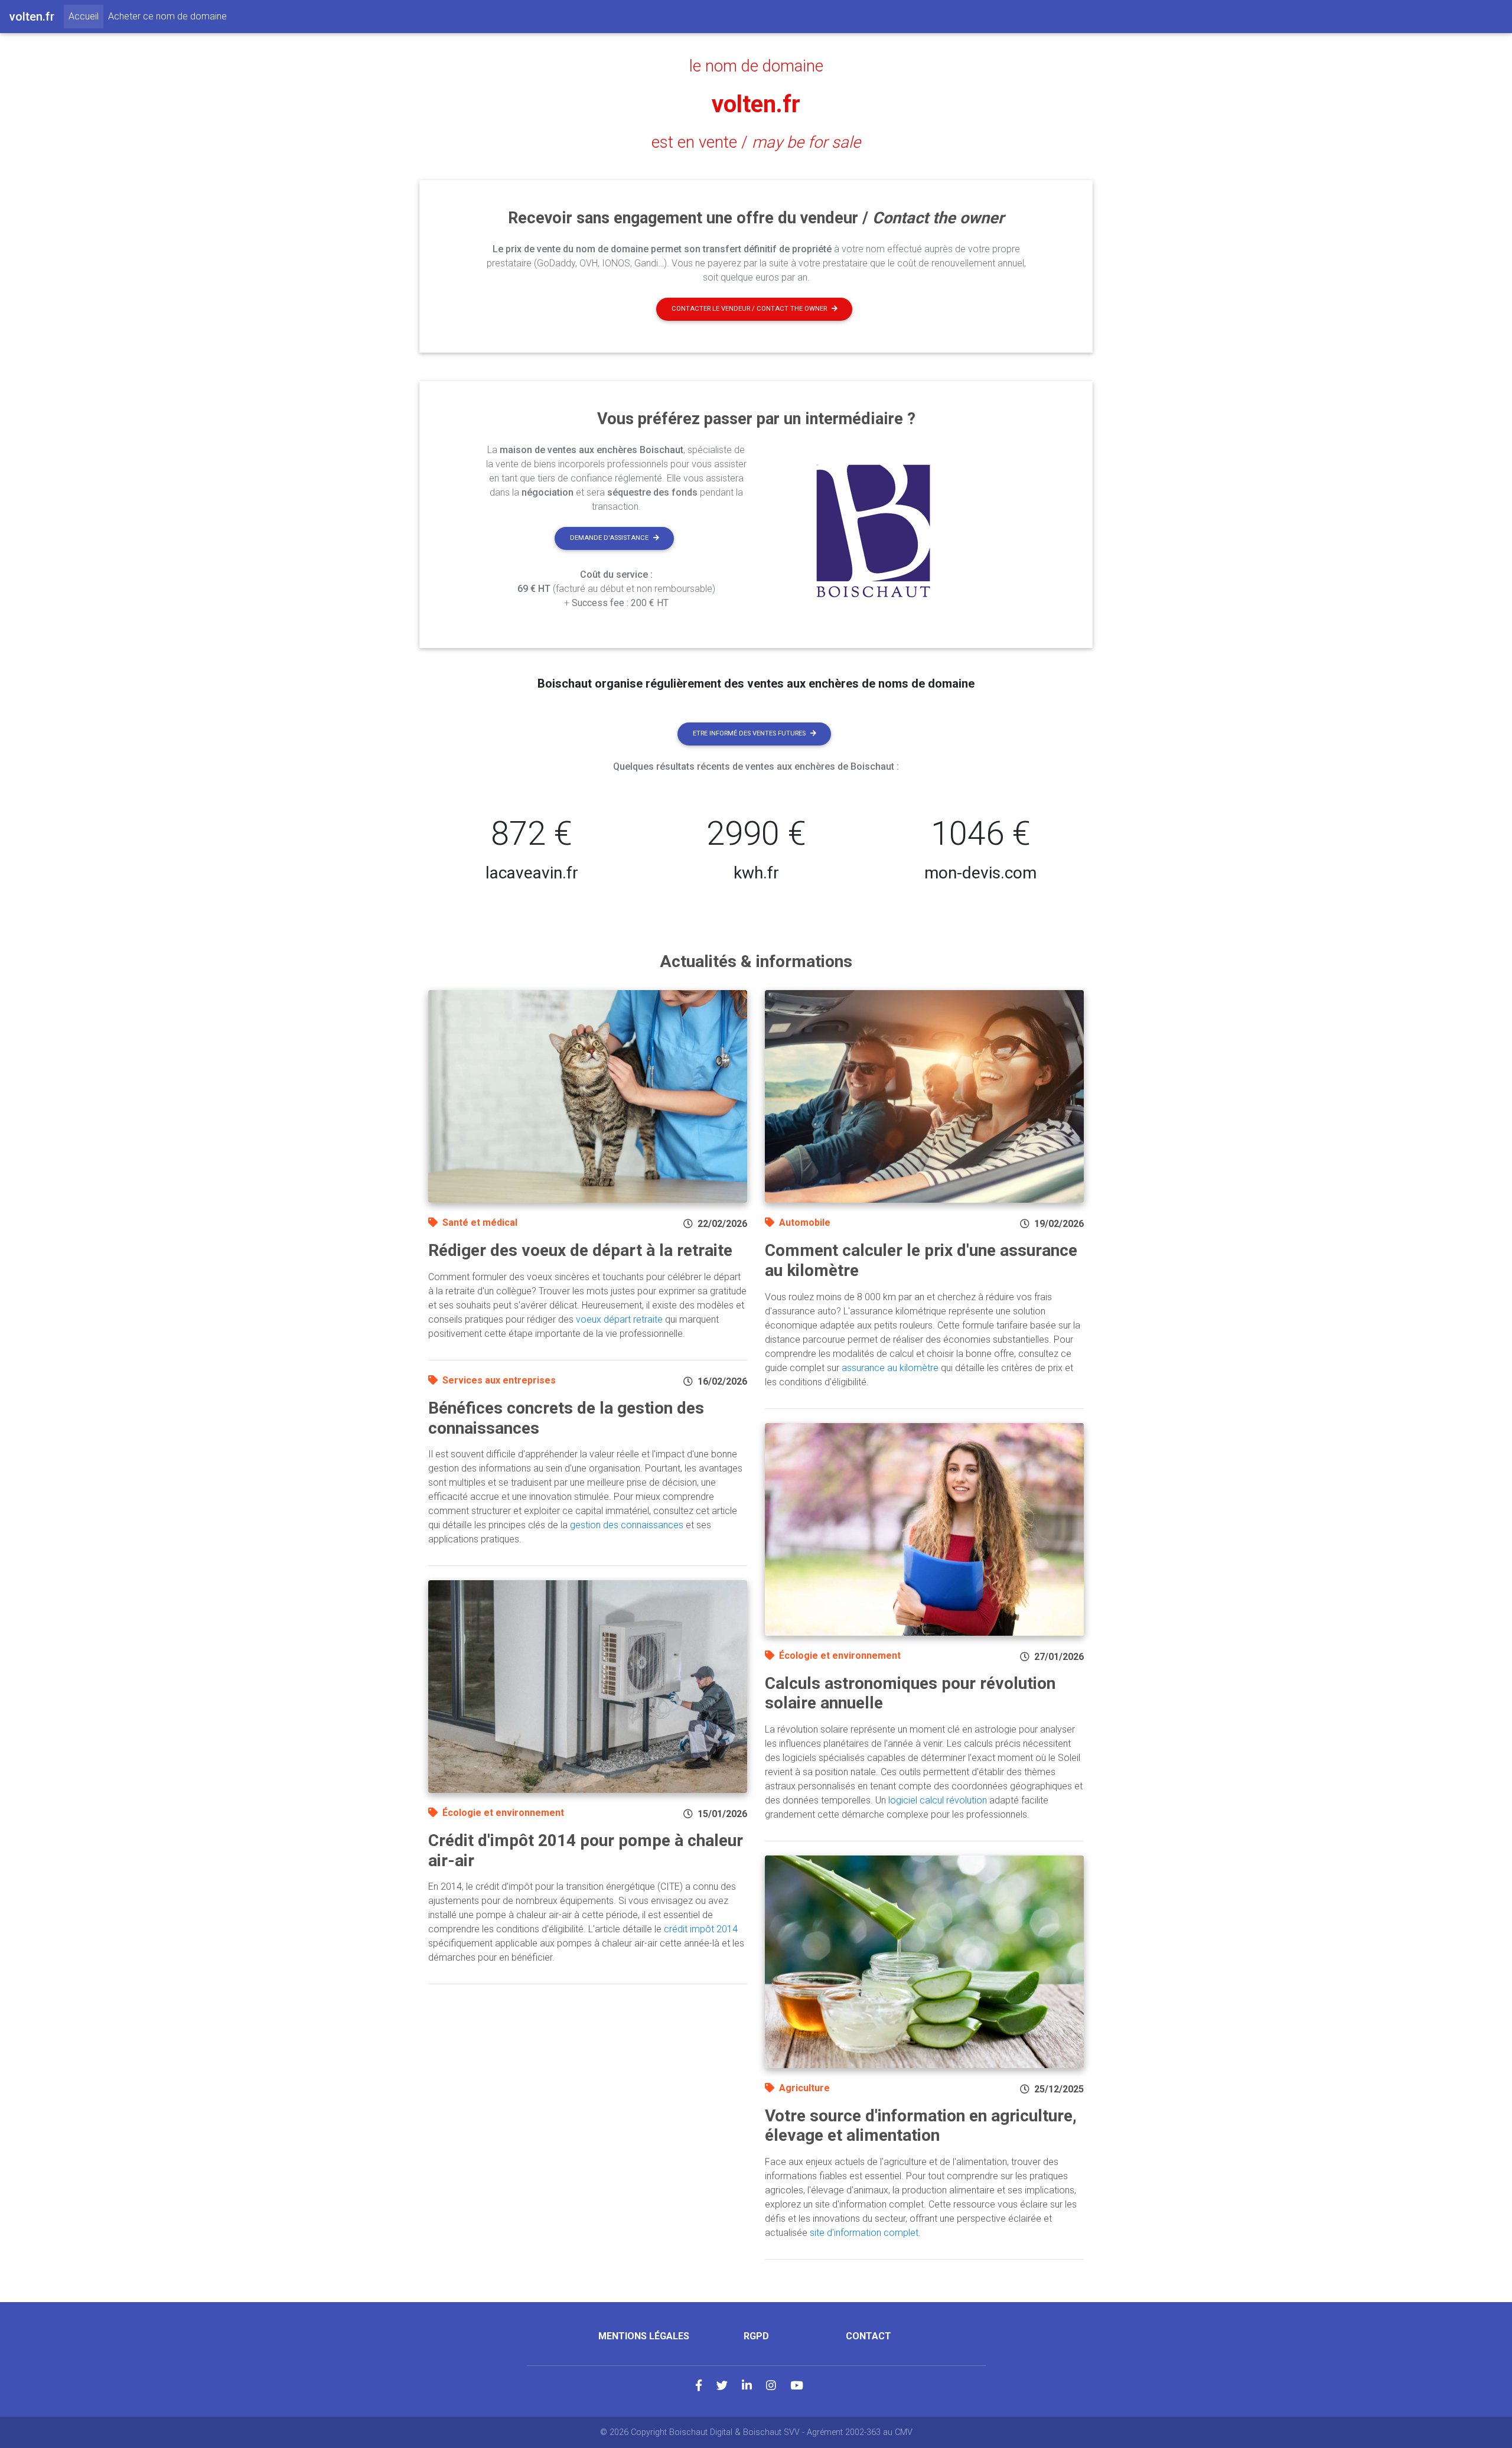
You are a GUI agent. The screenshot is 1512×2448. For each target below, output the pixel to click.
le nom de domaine (756, 66)
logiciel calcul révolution (938, 1800)
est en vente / (756, 142)
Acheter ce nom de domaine (167, 16)
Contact (869, 2336)
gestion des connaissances (627, 1525)
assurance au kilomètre (890, 1368)
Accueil (86, 16)
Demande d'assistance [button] (609, 538)
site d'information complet (864, 2233)
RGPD (756, 2336)
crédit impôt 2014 (701, 1929)
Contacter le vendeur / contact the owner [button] (749, 309)
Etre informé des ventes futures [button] (749, 733)
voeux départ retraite (619, 1319)
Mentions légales (644, 2336)
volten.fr (756, 104)
